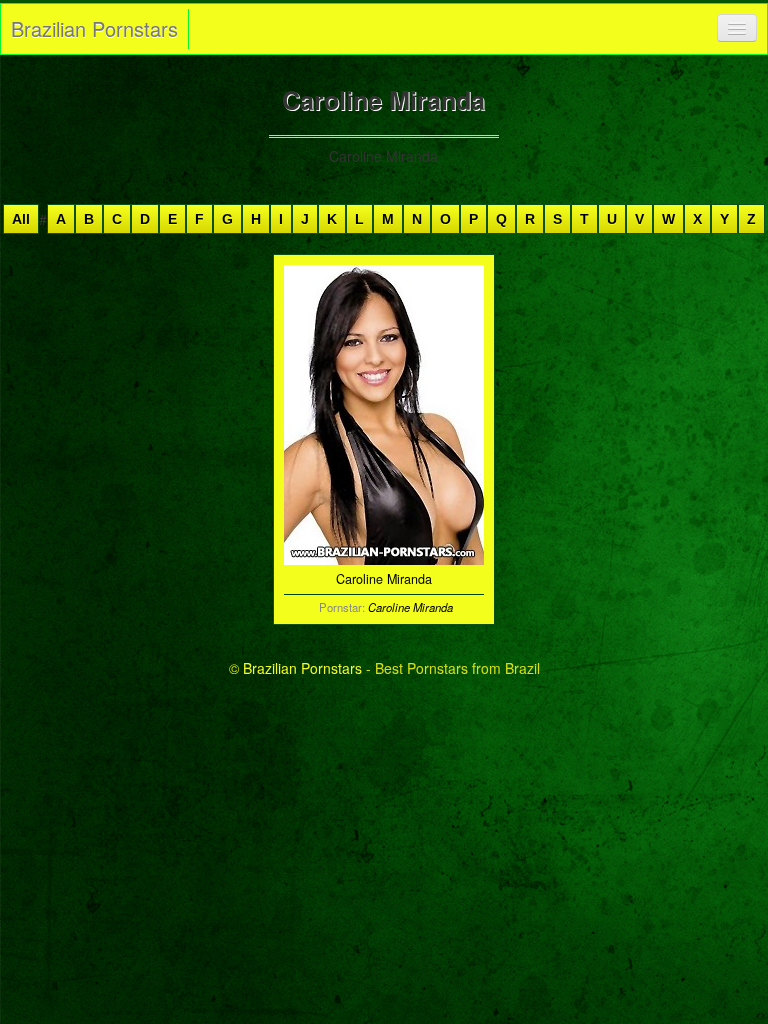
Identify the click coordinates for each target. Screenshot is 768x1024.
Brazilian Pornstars (94, 28)
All (21, 219)
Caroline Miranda (410, 607)
